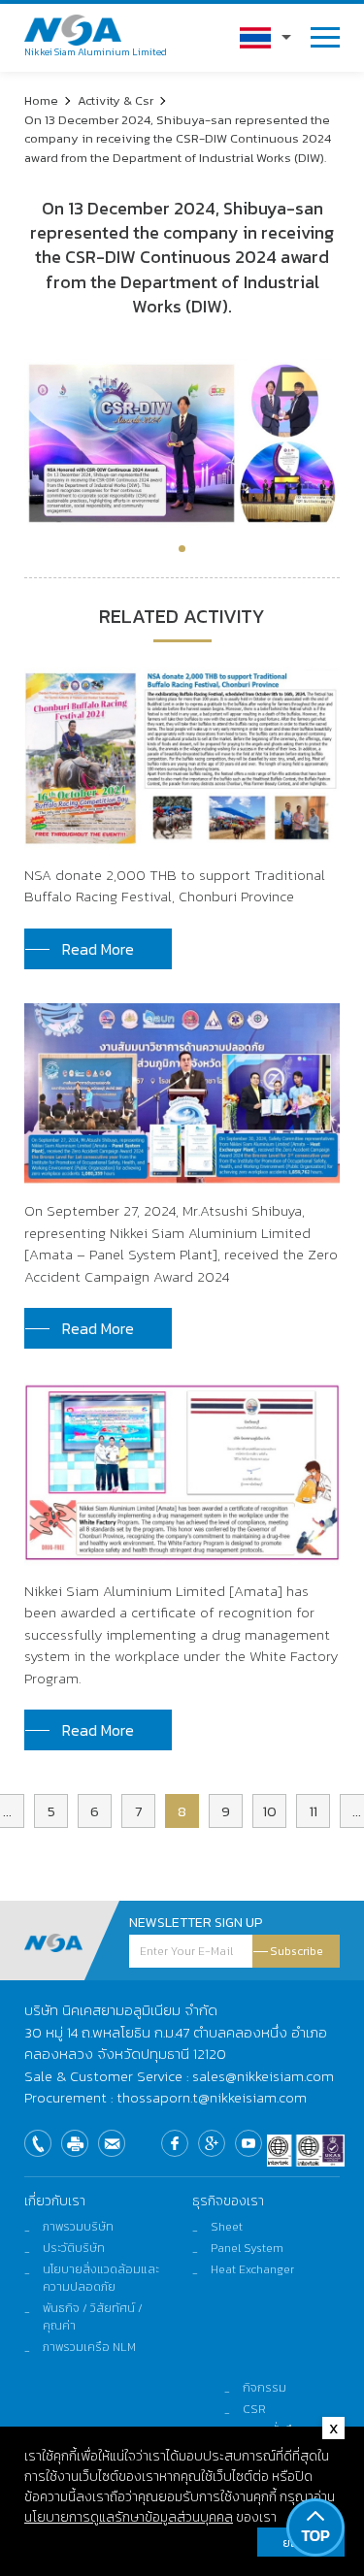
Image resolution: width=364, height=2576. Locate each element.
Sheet (227, 2227)
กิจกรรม (265, 2388)
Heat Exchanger (252, 2269)
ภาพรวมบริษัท (78, 2227)
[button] (182, 549)
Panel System (247, 2248)
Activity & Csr (116, 100)
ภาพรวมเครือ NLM (89, 2347)
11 (314, 1811)
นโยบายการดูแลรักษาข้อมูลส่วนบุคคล (129, 2517)
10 (270, 1811)
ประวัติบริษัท (74, 2248)
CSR (254, 2409)
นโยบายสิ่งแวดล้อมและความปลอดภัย (101, 2278)
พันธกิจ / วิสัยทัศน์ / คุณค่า (93, 2317)
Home (41, 100)
